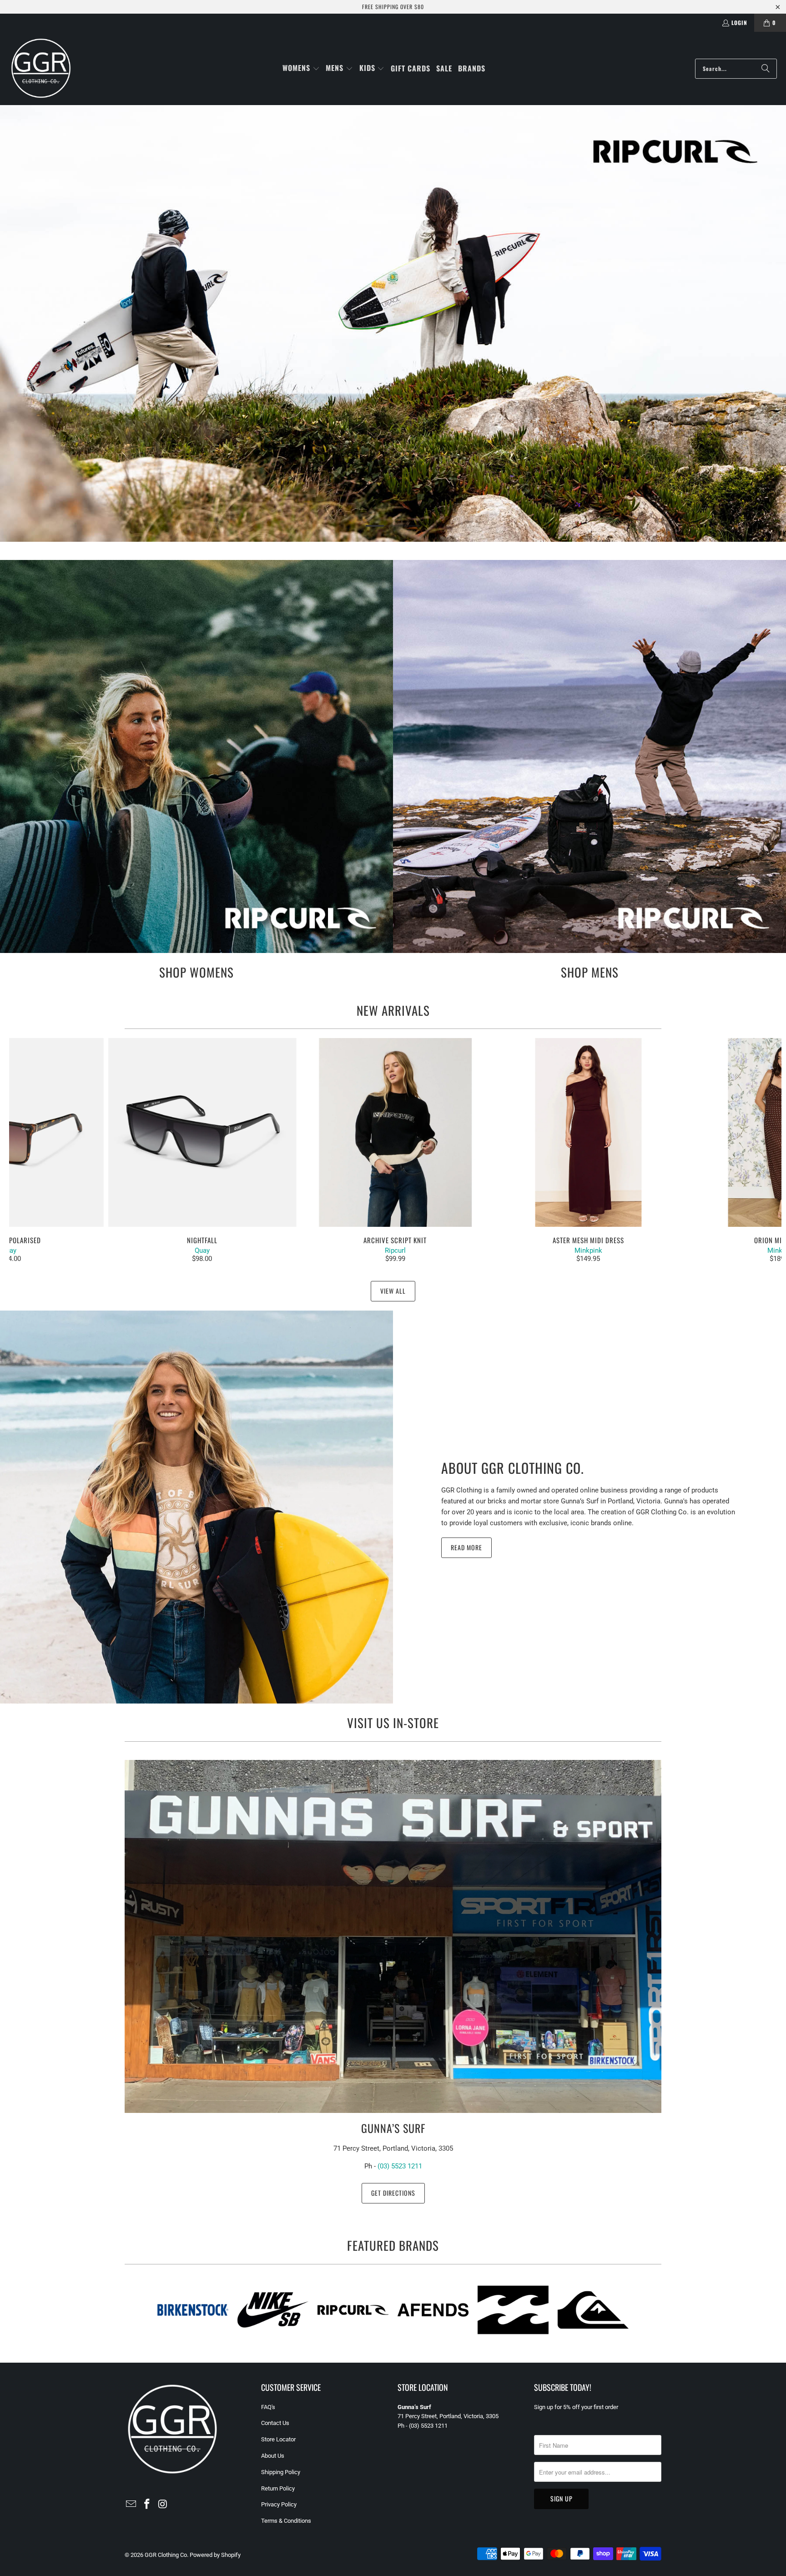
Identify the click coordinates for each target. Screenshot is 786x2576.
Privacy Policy (279, 2504)
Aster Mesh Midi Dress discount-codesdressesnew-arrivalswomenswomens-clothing (588, 1132)
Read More (466, 1547)
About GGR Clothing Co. (513, 1468)
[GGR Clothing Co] (41, 68)
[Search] (766, 69)
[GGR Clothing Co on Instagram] (163, 2505)
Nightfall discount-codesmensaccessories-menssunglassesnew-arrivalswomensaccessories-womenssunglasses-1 (202, 1132)
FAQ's (268, 2407)
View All (393, 1291)
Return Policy (278, 2488)
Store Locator (278, 2439)
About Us (273, 2456)
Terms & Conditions (286, 2521)
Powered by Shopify (215, 2555)
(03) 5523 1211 (400, 2166)
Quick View (395, 1152)
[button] (301, 68)
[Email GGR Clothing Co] (131, 2505)
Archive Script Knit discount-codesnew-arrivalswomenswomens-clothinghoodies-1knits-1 (396, 1132)
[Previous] (28, 1150)
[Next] (763, 1150)
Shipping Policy (281, 2472)
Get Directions (393, 2193)
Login (739, 23)
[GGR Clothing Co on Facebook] (147, 2505)
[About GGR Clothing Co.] (196, 1507)
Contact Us (275, 2423)
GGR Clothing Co (166, 2555)
